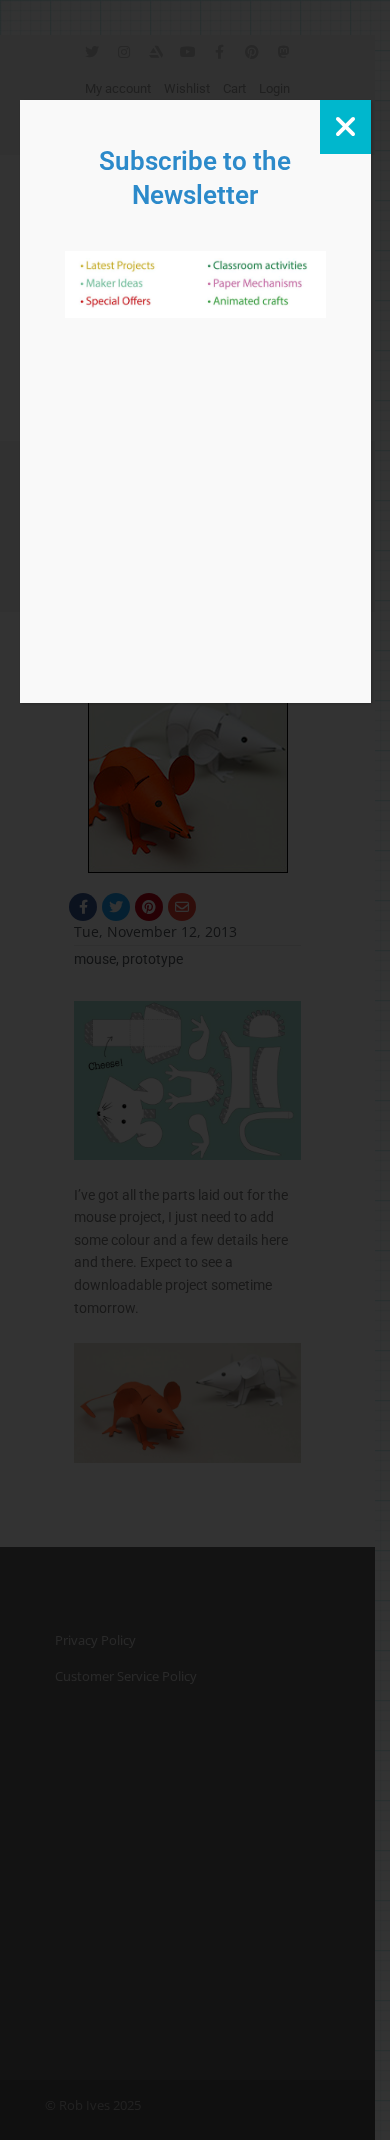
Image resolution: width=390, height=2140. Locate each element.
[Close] (345, 127)
